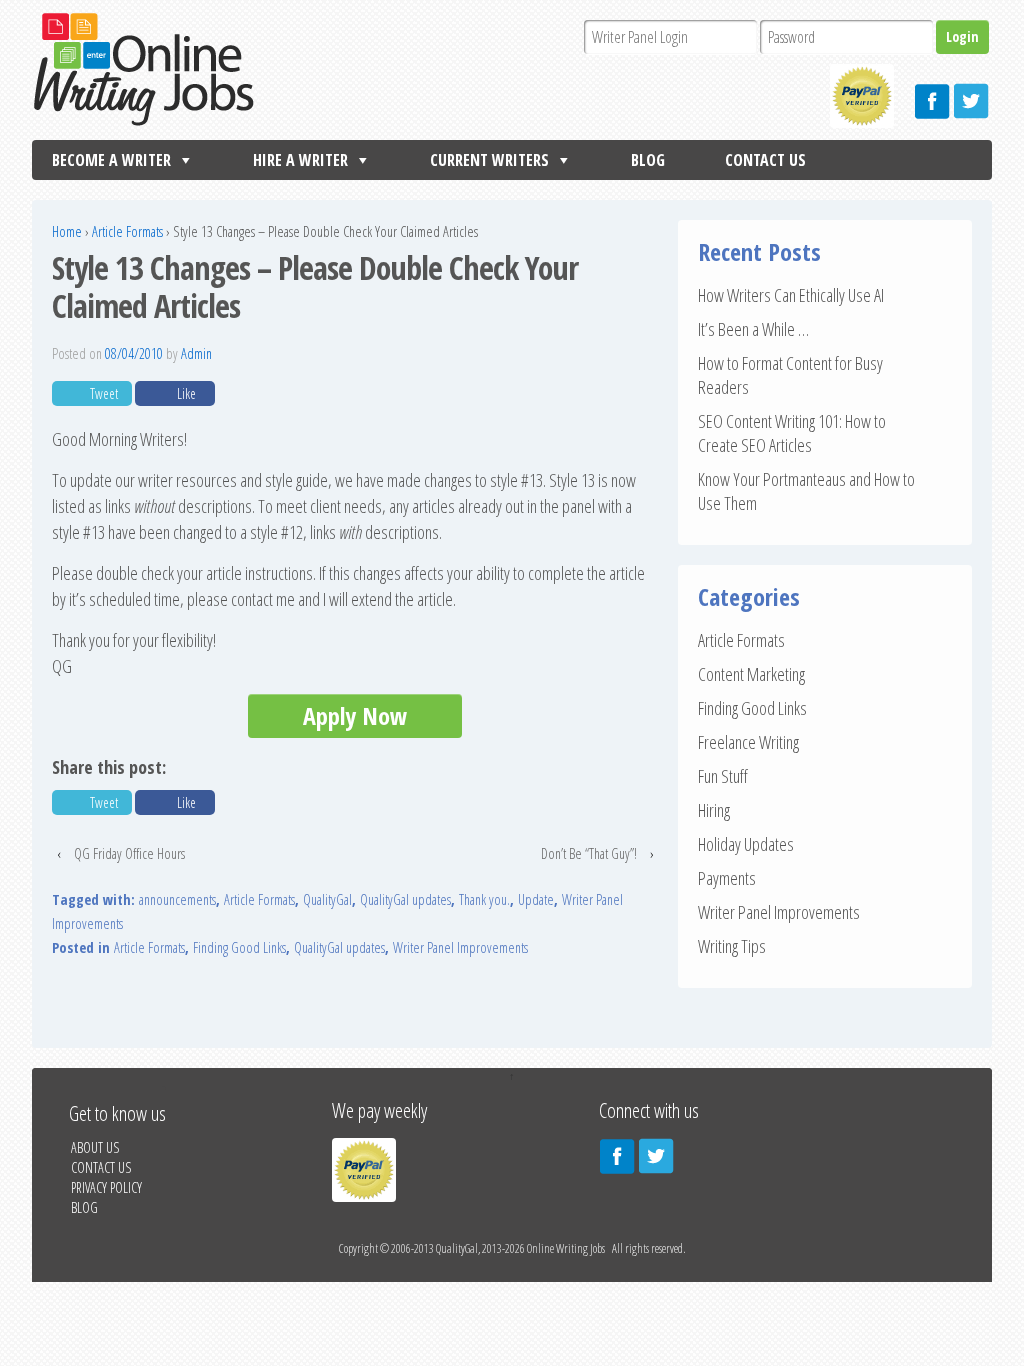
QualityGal (327, 899)
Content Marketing (751, 674)
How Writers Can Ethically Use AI (791, 295)
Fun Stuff (723, 776)
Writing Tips (732, 946)
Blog (648, 160)
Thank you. (484, 899)
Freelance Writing (748, 742)
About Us (95, 1147)
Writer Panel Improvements (460, 947)
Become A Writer (111, 160)
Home (67, 231)
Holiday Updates (746, 844)
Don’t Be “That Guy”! (589, 853)
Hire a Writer (300, 160)
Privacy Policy (106, 1187)
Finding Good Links (239, 947)
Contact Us (765, 160)
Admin (196, 353)
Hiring (714, 810)
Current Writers (489, 160)
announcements (177, 899)
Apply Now (355, 715)
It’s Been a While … (753, 329)
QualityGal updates (405, 899)
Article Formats (127, 231)
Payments (727, 878)
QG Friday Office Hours (129, 853)
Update (536, 899)
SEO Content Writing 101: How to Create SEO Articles (792, 433)
